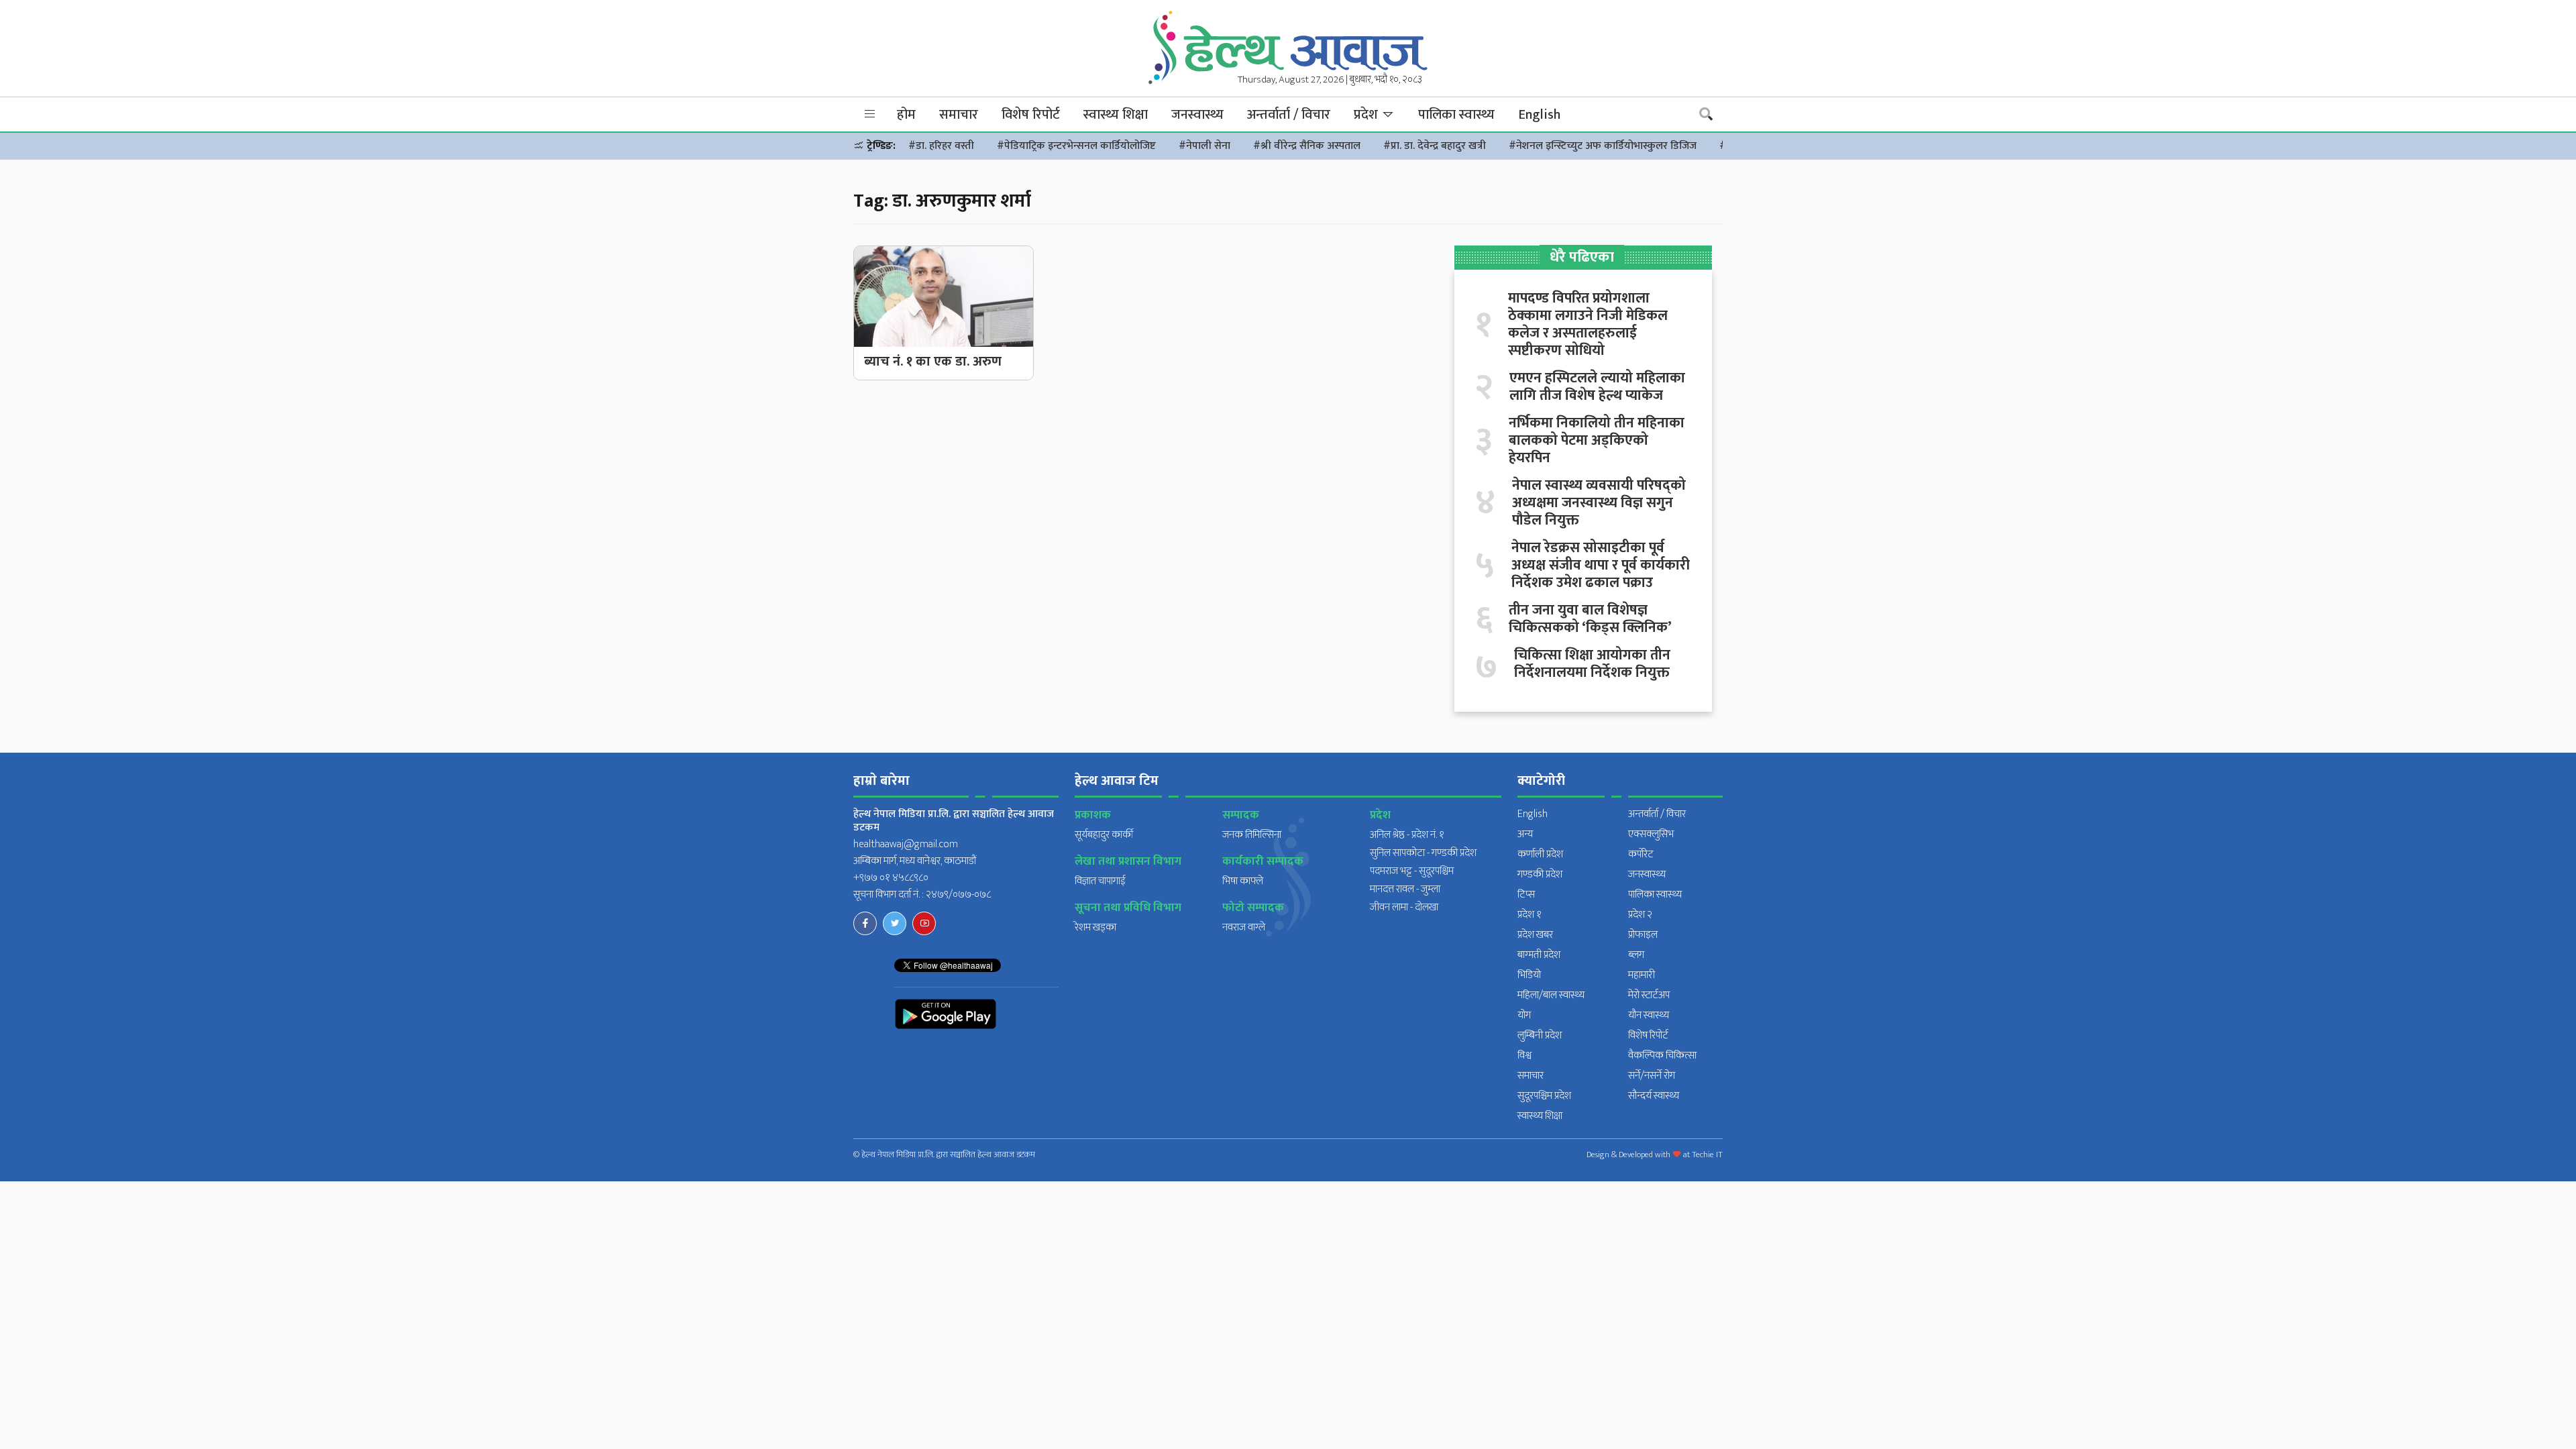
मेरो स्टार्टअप (1649, 995)
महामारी (1642, 975)
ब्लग (1636, 955)
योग (1524, 1015)
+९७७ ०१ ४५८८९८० (891, 878)
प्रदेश (1367, 115)
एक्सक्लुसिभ (1651, 834)
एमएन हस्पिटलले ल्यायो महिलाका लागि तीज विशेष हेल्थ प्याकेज (1597, 387)
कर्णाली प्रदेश (1540, 854)
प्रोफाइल (1643, 935)
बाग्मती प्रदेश (1539, 955)
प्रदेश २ (1640, 915)
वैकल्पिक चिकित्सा (1662, 1056)
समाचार (959, 115)
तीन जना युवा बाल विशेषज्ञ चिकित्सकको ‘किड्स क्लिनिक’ (1590, 619)
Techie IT (1707, 1155)
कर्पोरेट (1641, 854)
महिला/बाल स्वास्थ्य (1551, 995)
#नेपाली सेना (1204, 146)
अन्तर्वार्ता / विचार (1289, 115)
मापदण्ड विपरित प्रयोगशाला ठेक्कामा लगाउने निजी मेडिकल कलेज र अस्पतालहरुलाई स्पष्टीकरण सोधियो (1588, 325)
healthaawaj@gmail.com (906, 844)
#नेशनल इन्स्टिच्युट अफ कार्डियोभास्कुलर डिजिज (1603, 146)
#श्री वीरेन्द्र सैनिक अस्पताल (1307, 146)
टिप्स (1526, 895)
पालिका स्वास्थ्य (1456, 115)
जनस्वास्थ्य (1197, 115)
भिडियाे (1529, 975)
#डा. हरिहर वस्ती (941, 146)
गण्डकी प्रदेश (1540, 874)
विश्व (1524, 1056)
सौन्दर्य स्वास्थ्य (1654, 1096)
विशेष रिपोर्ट (1031, 115)
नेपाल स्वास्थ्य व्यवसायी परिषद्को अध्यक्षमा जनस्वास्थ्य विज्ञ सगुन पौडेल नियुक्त (1599, 503)
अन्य (1525, 834)
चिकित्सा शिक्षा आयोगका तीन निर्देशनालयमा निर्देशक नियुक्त (1592, 664)
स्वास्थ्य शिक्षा (1116, 115)
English (1539, 115)
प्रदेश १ (1529, 915)
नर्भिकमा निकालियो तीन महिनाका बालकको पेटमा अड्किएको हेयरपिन (1597, 441)
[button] (870, 114)
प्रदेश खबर (1535, 935)
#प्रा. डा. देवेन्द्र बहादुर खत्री (1435, 146)
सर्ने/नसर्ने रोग (1652, 1076)
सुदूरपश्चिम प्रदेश (1544, 1096)
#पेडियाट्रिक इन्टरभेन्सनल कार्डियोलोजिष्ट (1076, 146)
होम (906, 115)
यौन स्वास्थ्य (1649, 1015)
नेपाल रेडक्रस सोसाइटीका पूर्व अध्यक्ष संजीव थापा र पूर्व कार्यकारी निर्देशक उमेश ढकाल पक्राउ (1601, 566)
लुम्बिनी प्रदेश (1540, 1035)
